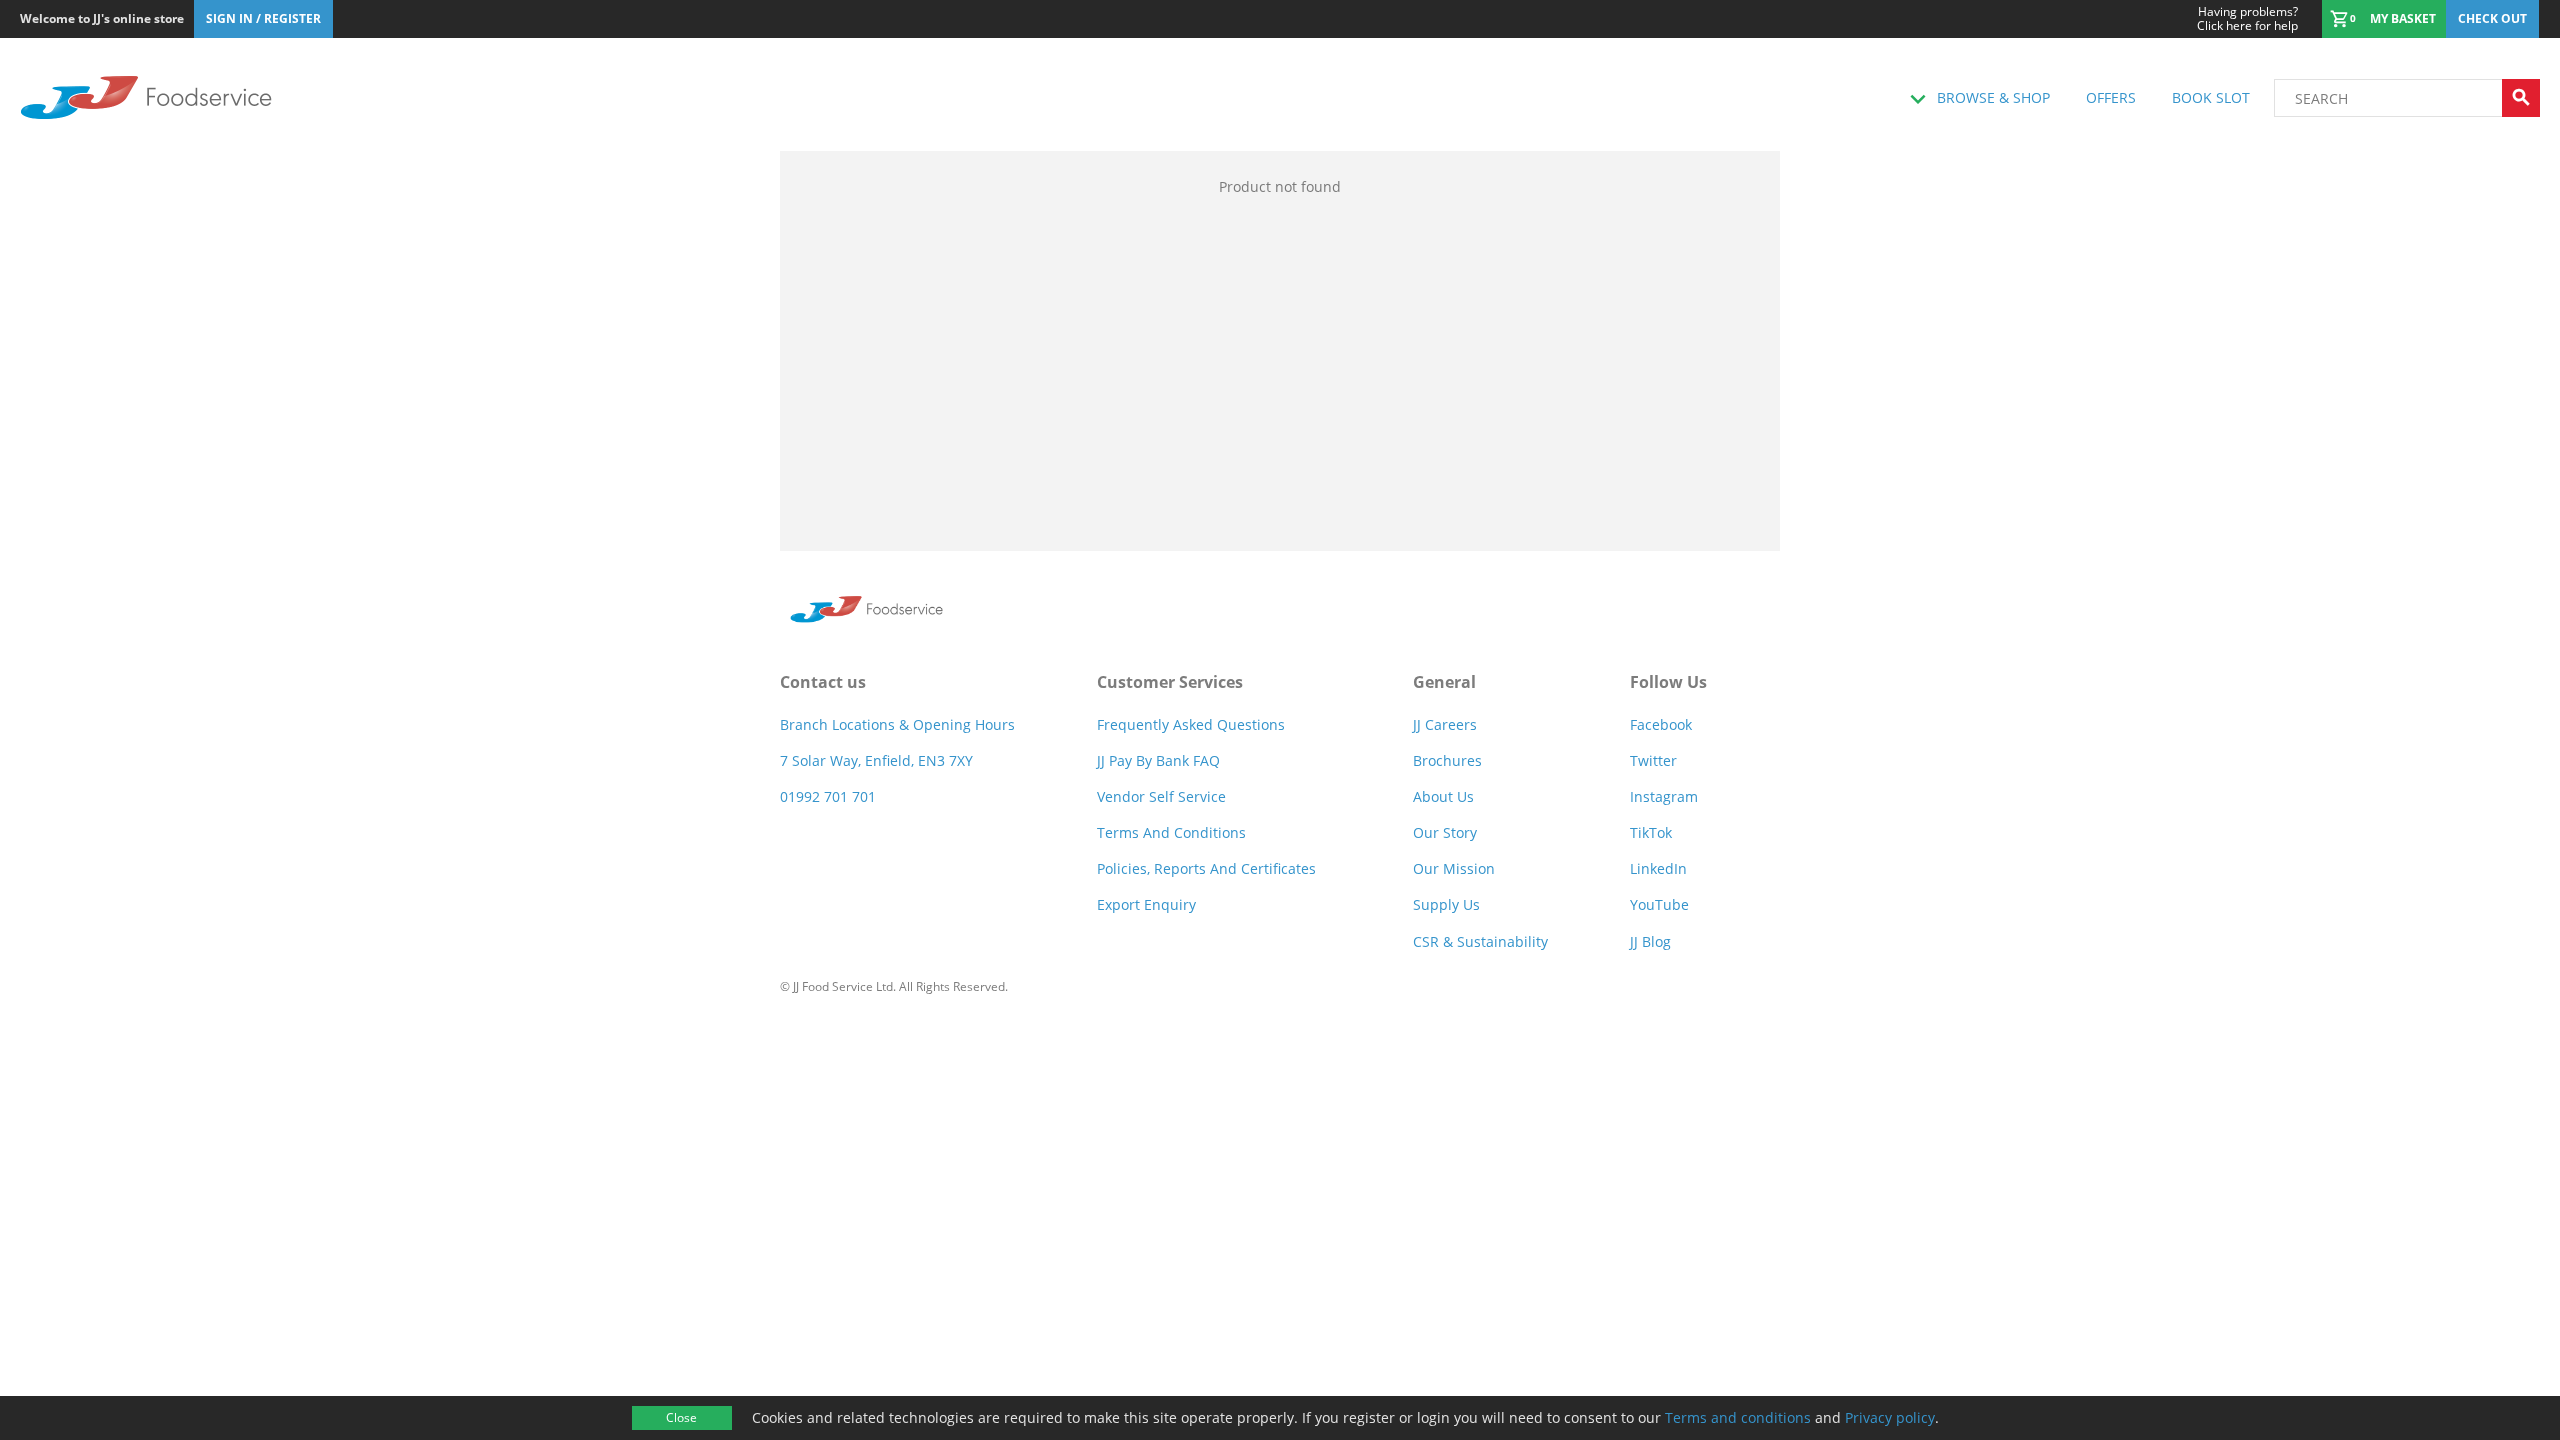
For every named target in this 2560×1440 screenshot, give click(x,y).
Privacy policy (1890, 1417)
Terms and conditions (1738, 1417)
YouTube (1659, 904)
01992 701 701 (828, 796)
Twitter (1653, 760)
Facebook (1661, 724)
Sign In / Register (263, 18)
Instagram (1664, 796)
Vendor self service (1161, 796)
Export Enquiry (1146, 904)
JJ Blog (1650, 941)
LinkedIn (1658, 868)
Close (681, 1417)
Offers (2111, 97)
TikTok (1651, 832)
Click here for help (2247, 19)
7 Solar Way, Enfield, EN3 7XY (876, 760)
